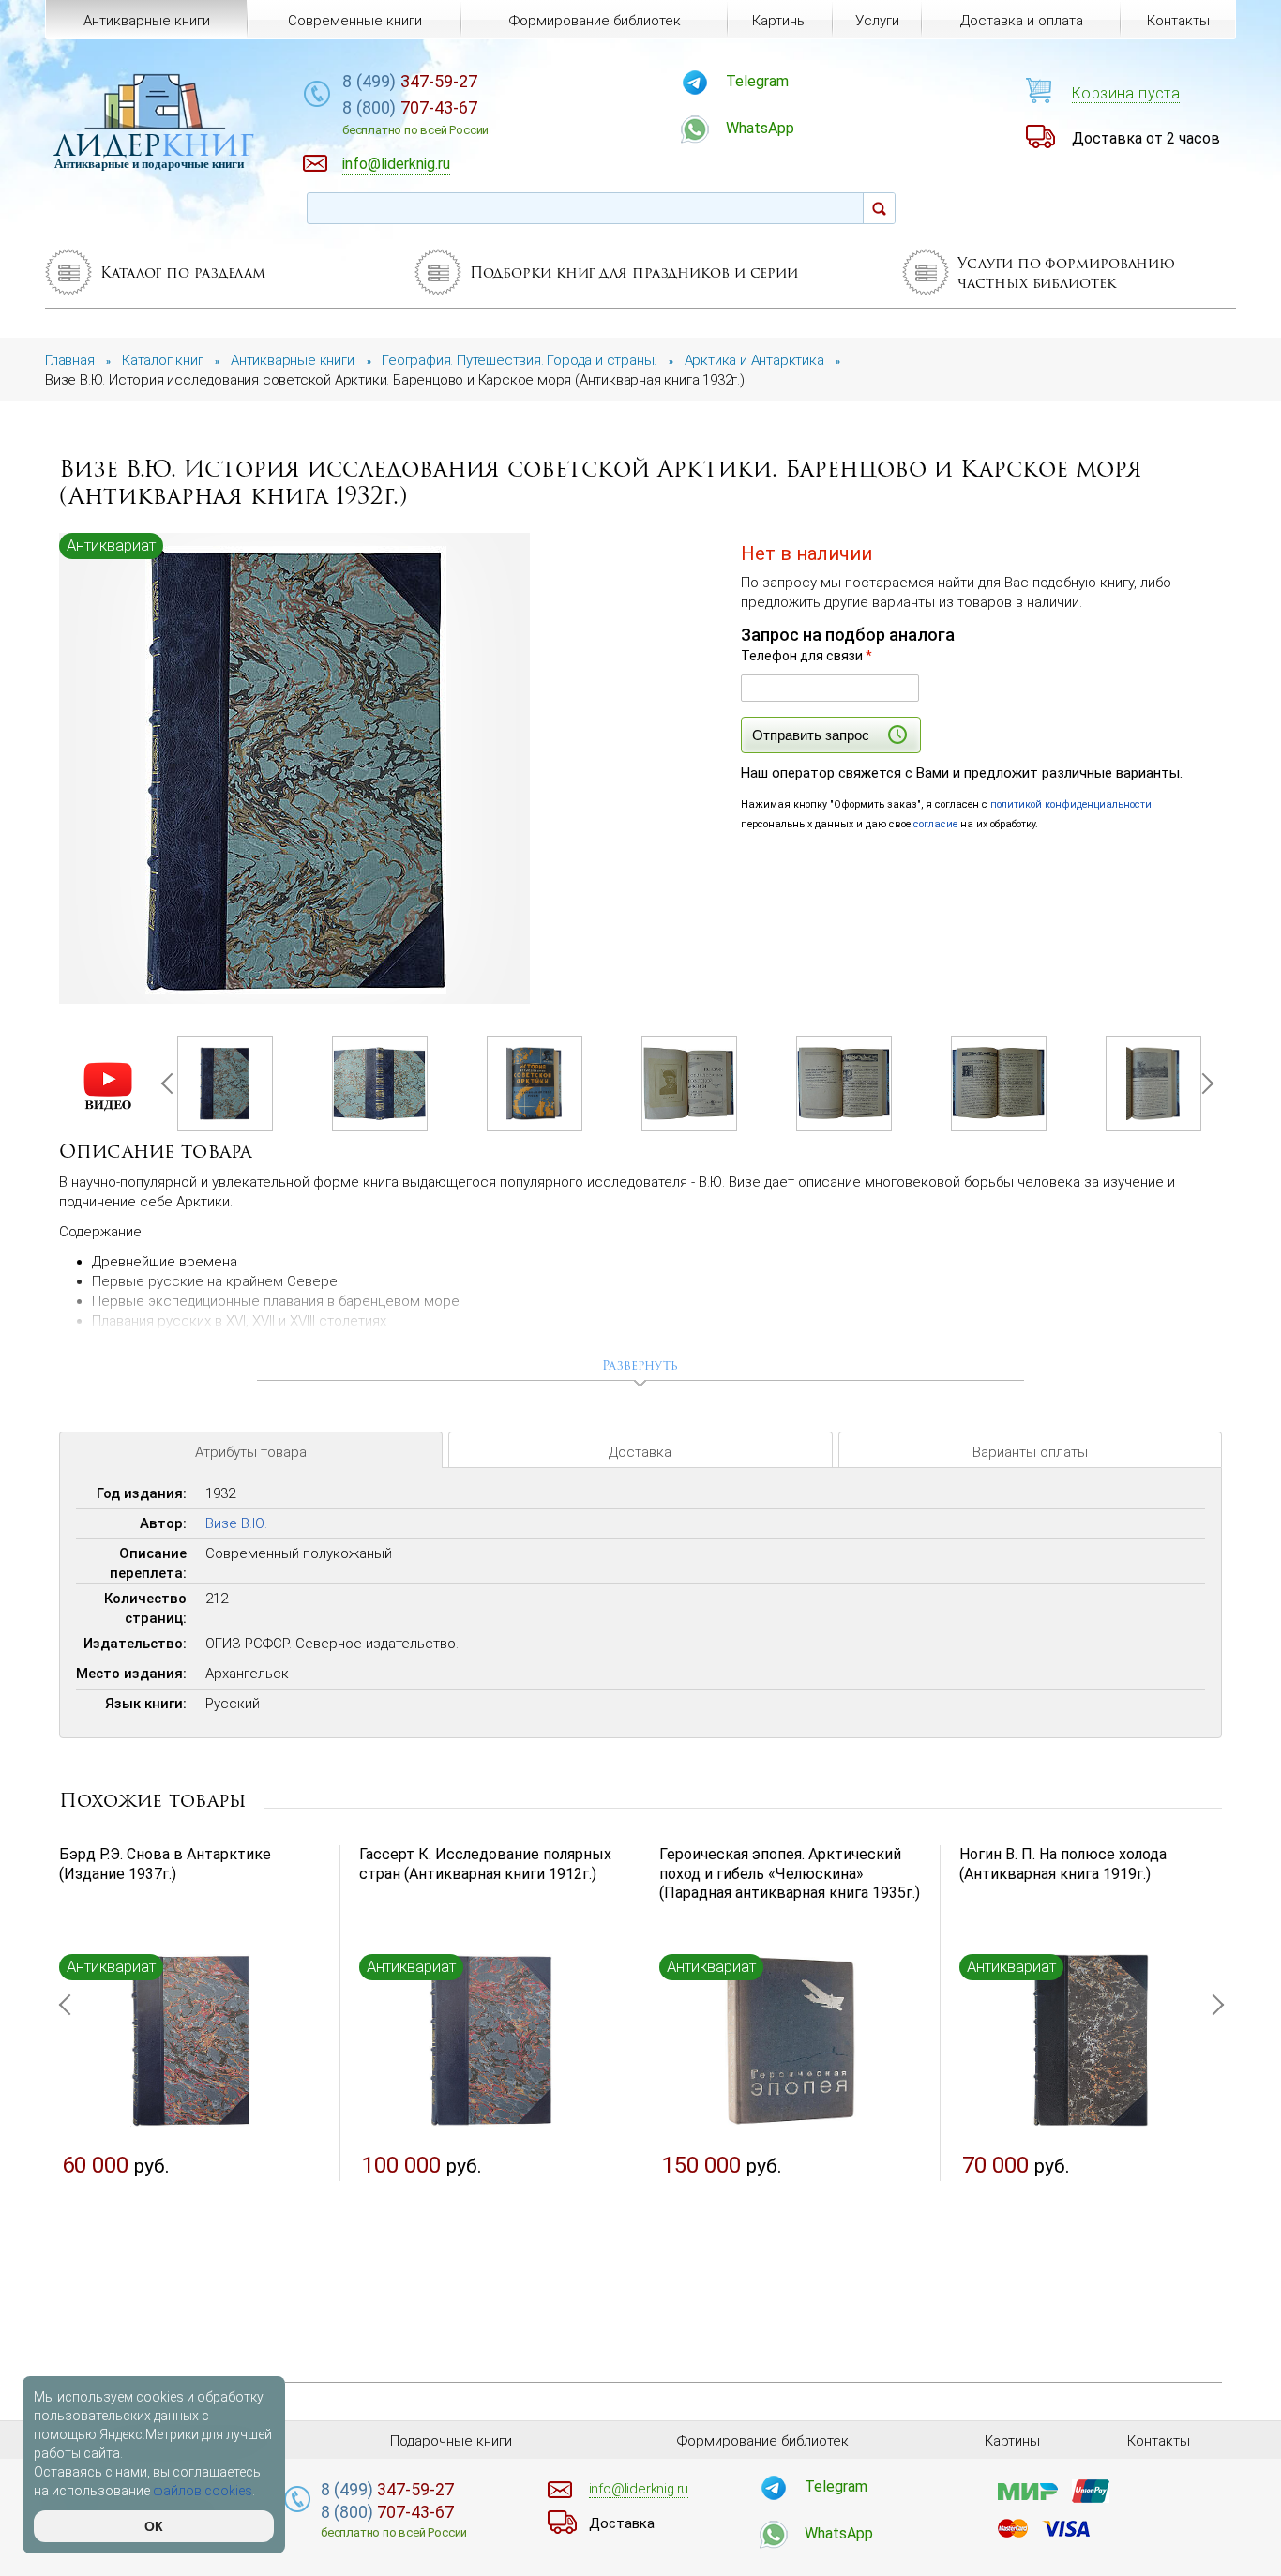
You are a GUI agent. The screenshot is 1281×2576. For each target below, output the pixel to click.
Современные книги (355, 21)
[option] (296, 770)
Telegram (757, 81)
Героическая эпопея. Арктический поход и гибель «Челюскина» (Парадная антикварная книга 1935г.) (790, 1874)
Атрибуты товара (251, 1452)
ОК (154, 2526)
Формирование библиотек (595, 21)
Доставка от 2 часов (1146, 138)
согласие (935, 824)
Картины (780, 21)
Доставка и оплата (1022, 21)
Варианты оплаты (1030, 1452)
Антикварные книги (147, 21)
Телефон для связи (806, 656)
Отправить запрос (811, 735)
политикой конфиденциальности (1071, 804)
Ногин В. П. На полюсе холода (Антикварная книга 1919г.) (1063, 1864)
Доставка (640, 1452)
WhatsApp (760, 128)
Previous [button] (171, 1083)
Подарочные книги (451, 2441)
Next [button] (1202, 1083)
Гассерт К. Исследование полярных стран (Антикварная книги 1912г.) (485, 1864)
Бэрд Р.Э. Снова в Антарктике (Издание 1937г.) (165, 1864)
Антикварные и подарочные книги (149, 164)
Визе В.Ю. (236, 1523)
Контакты (1178, 21)
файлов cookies (203, 2491)
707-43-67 (415, 117)
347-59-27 (410, 81)
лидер (154, 145)
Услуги (877, 21)
